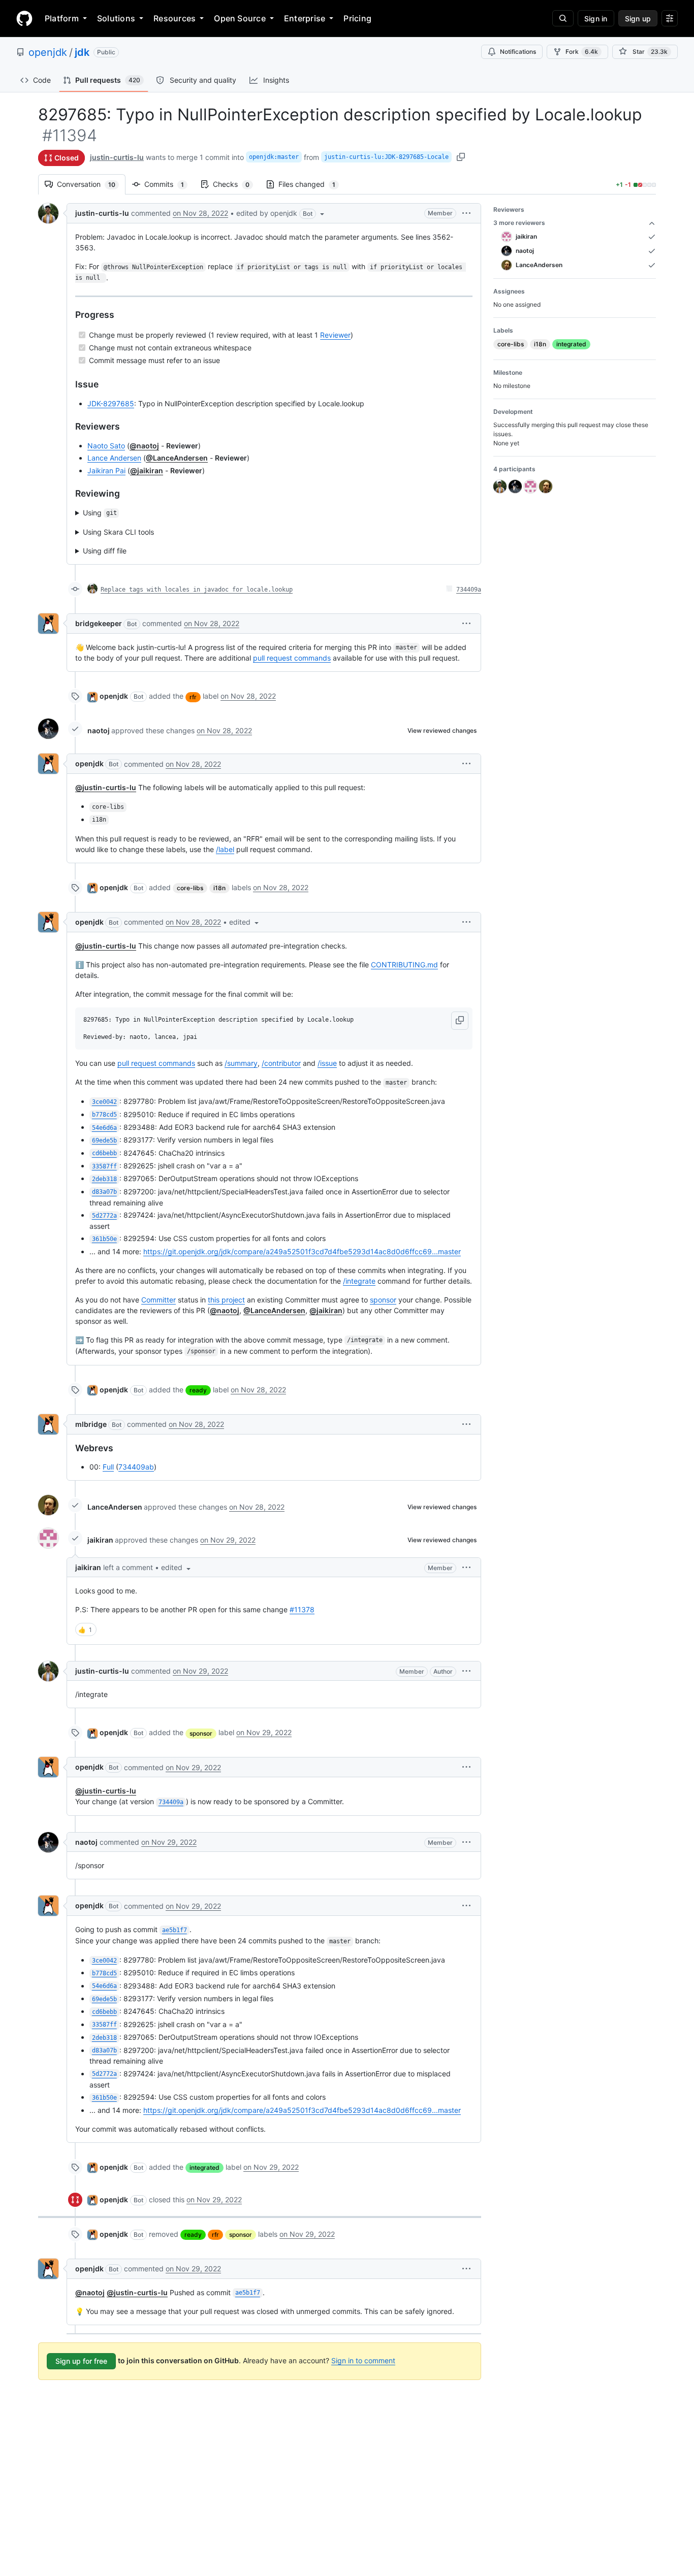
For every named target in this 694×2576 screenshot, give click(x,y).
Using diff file (105, 551)
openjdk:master (274, 157)
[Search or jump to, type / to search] (563, 18)
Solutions (116, 18)
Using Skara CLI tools (118, 532)
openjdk (48, 52)
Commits (169, 184)
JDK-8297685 (111, 403)
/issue (327, 1063)
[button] (281, 213)
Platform (62, 18)
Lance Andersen (114, 458)
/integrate (359, 1281)
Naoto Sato (106, 446)
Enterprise (305, 18)
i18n (219, 888)
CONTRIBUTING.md (404, 965)
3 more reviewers (519, 223)
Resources (175, 18)
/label (225, 849)
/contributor (281, 1063)
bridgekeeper (99, 623)
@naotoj (144, 446)
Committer (159, 1300)
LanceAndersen (115, 1507)
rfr (193, 697)
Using (100, 513)
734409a (469, 590)
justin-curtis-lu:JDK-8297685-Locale (386, 157)
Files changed (312, 184)
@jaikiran (147, 470)
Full (108, 1467)
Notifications (518, 52)
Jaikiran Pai (106, 470)
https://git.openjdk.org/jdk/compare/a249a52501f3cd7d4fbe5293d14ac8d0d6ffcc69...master (302, 1251)
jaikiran (100, 1540)
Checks (236, 184)
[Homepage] (24, 18)
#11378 (302, 1609)
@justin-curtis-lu (106, 787)
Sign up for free (81, 2361)
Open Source (240, 18)
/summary (241, 1063)
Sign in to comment (363, 2360)
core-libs (190, 888)
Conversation (91, 184)
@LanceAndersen (177, 458)
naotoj (99, 730)
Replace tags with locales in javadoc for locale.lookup (197, 590)
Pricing (357, 18)
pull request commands (292, 658)
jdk (82, 52)
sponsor (383, 1300)
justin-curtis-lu (117, 157)
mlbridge (91, 1424)
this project (226, 1300)
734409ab (136, 1467)
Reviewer (335, 335)
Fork (582, 52)
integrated (204, 2167)
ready (198, 1390)
